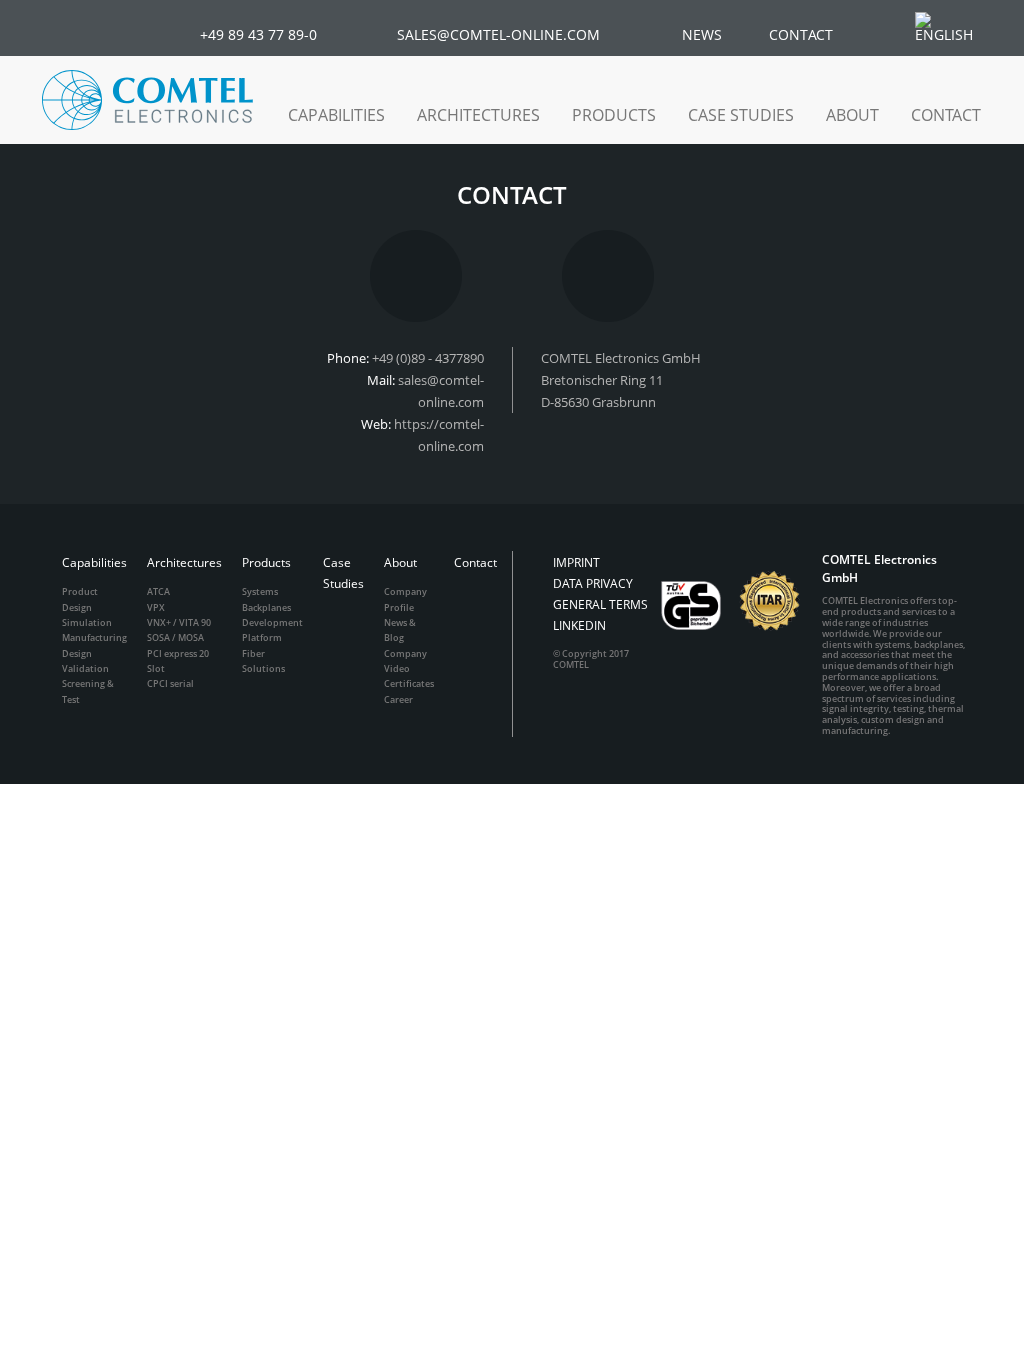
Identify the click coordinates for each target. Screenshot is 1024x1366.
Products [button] (614, 115)
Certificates (409, 683)
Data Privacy (593, 583)
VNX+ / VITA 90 (179, 622)
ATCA (158, 591)
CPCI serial (170, 683)
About (400, 562)
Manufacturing (94, 637)
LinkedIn (579, 625)
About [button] (852, 115)
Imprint (576, 562)
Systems (260, 591)
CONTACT (801, 34)
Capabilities (94, 562)
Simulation (87, 622)
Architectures (184, 562)
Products (266, 562)
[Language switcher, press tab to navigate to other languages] (954, 27)
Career (398, 699)
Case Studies (741, 115)
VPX (156, 607)
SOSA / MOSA (175, 637)
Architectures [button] (478, 115)
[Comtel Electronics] (147, 100)
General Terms (600, 604)
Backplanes (266, 607)
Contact (946, 115)
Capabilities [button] (336, 115)
